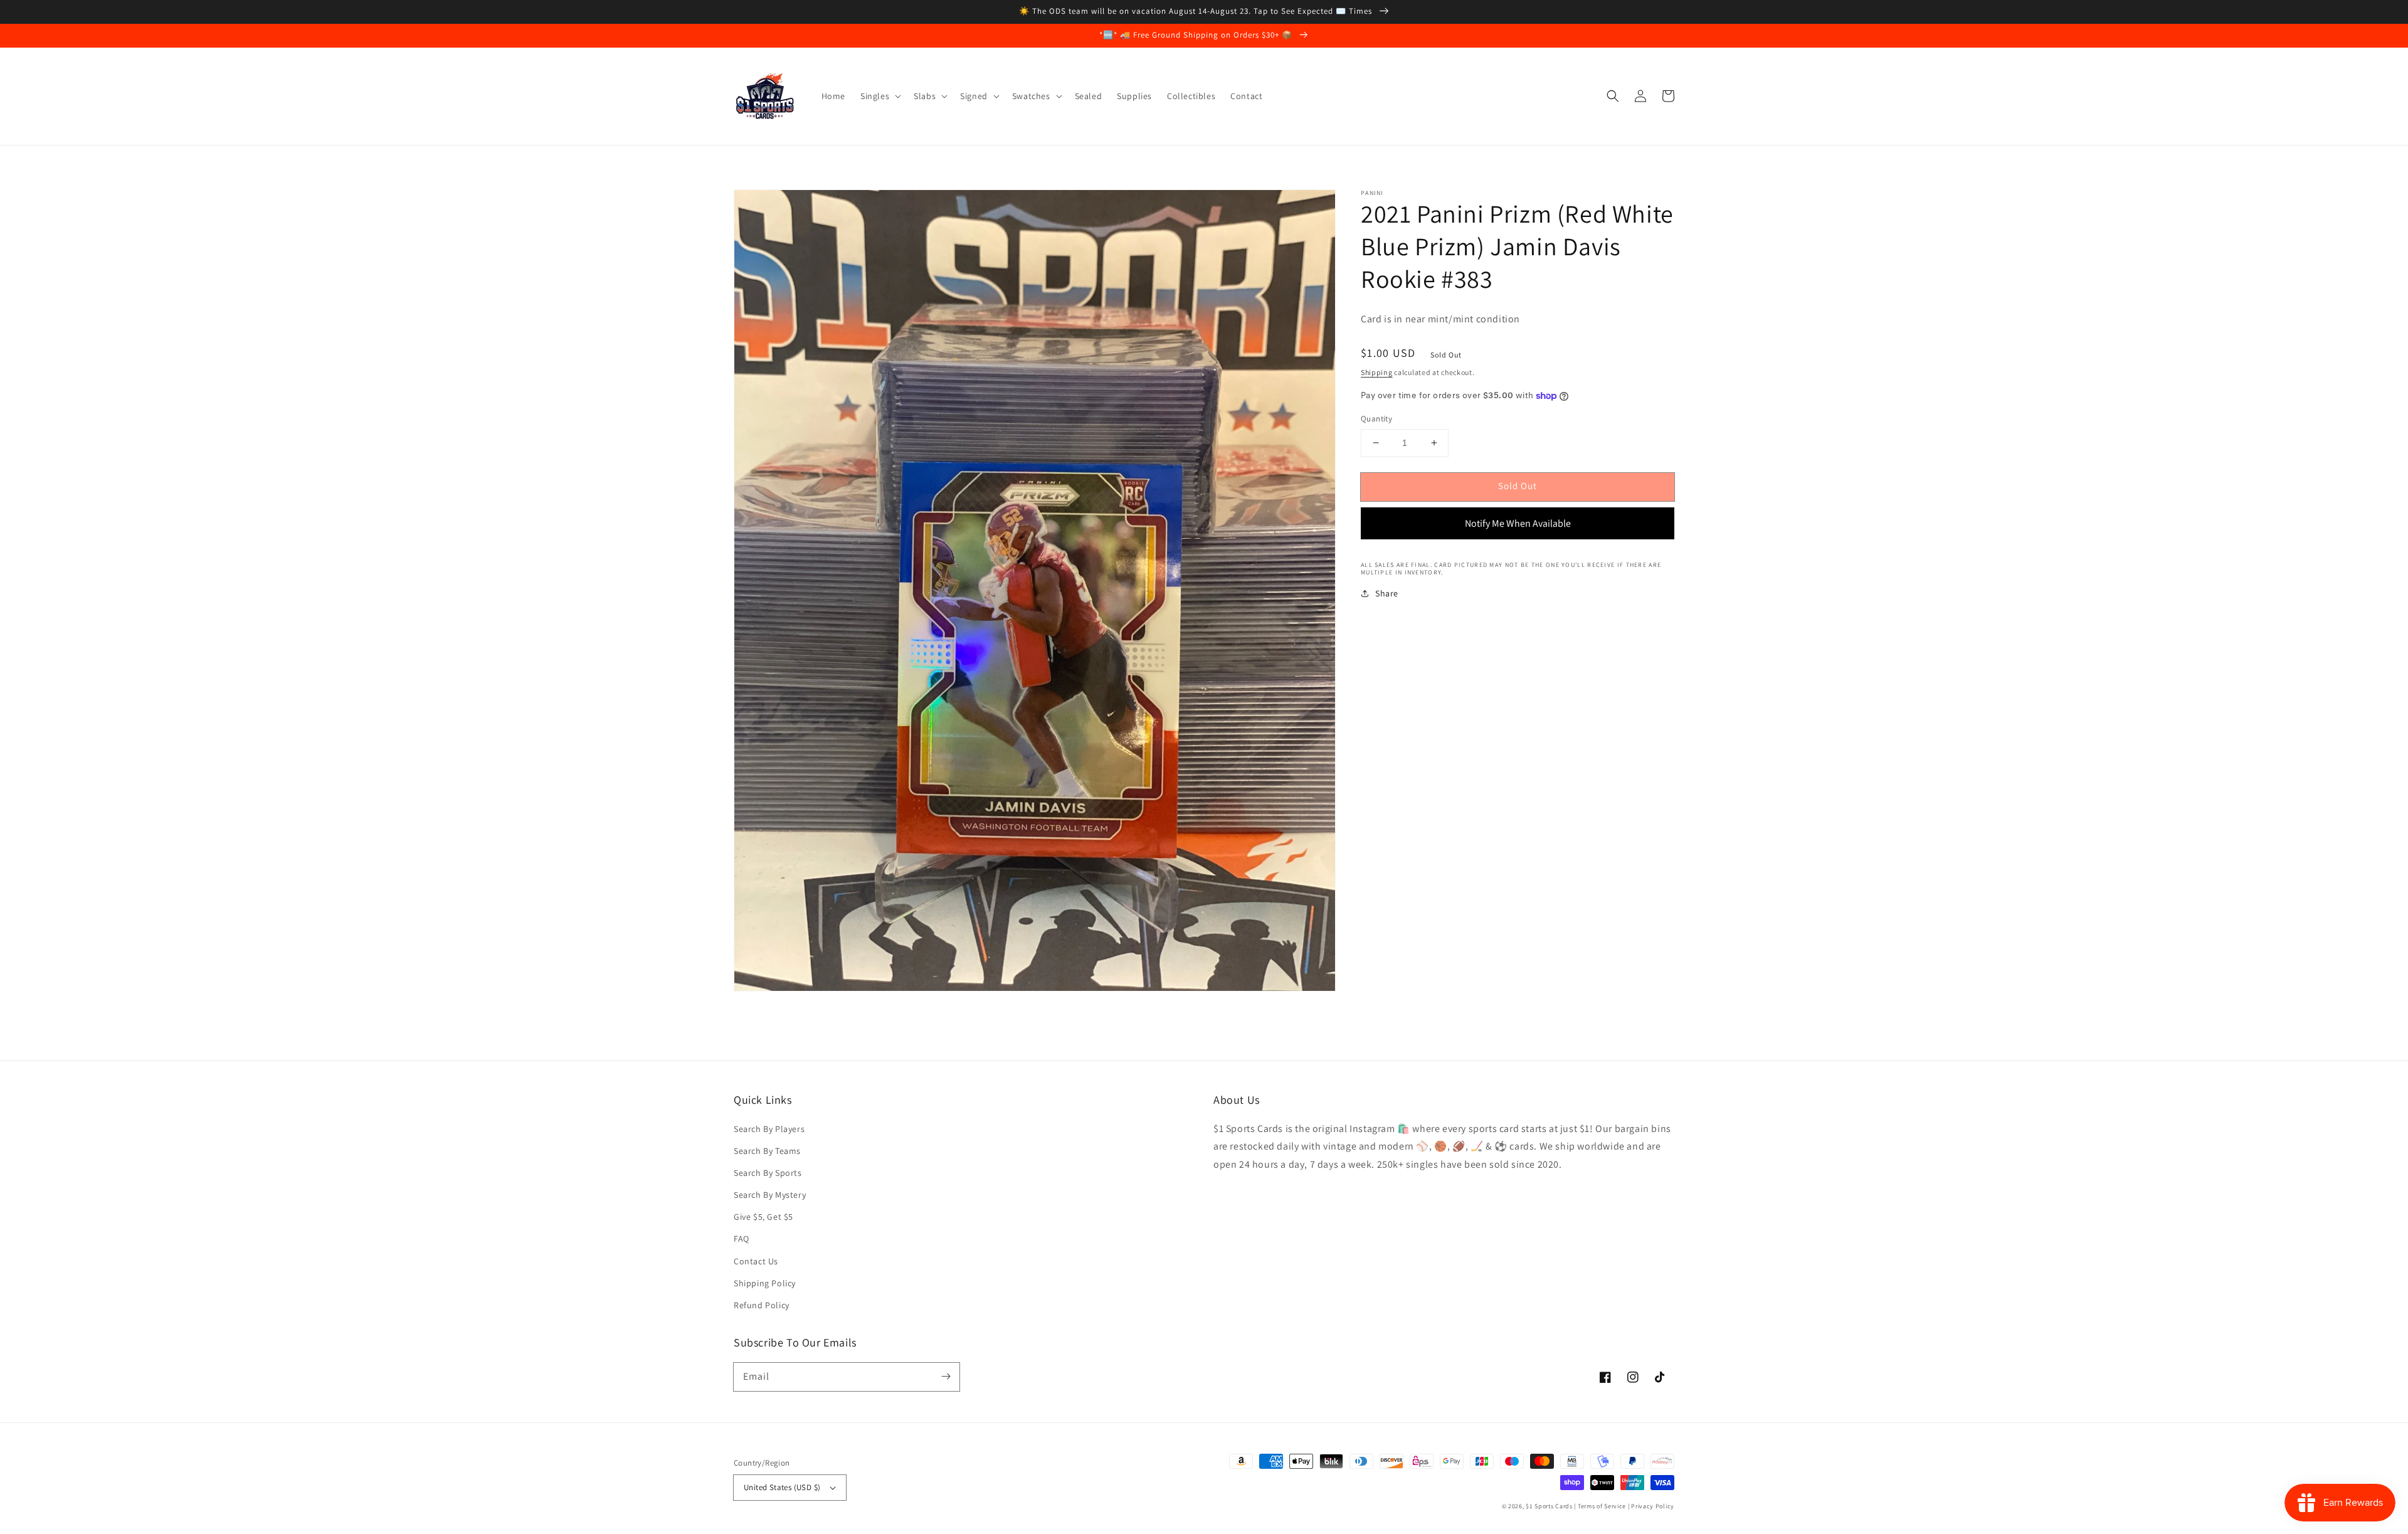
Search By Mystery (770, 1195)
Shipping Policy (765, 1283)
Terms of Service (1602, 1506)
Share (1387, 593)
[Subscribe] (946, 1377)
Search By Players (769, 1129)
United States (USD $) (782, 1487)
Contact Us (756, 1261)
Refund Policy (762, 1305)
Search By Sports (768, 1173)
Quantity (1376, 419)
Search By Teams (767, 1151)
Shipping (1377, 372)
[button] (1613, 96)
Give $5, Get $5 (763, 1217)
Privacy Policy (1653, 1506)
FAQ (742, 1239)
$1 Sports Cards (1549, 1506)
